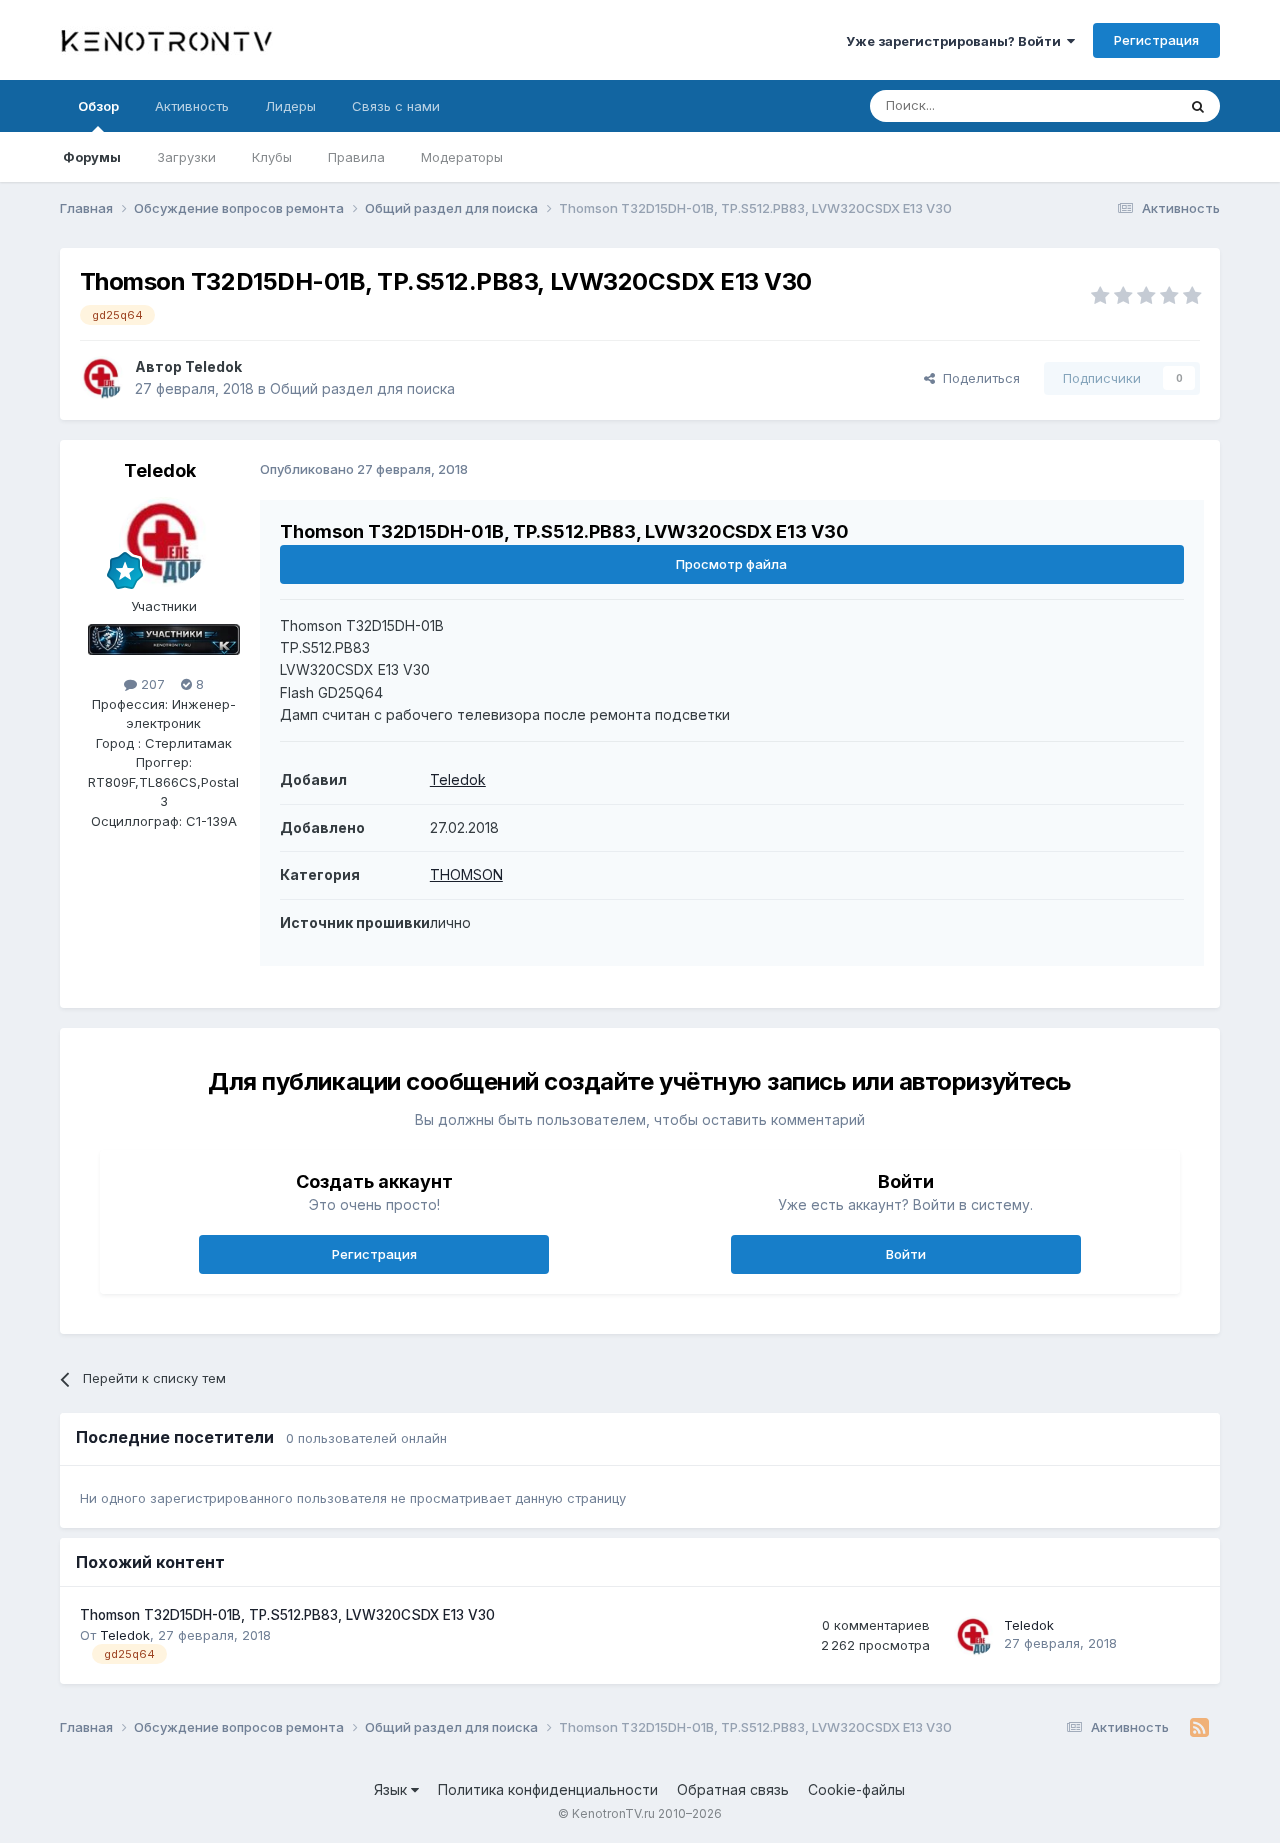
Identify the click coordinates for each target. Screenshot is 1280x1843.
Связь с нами (396, 106)
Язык (392, 1789)
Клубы (272, 157)
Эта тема (1122, 105)
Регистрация (1156, 40)
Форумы (92, 157)
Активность (192, 106)
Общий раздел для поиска (362, 388)
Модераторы (462, 157)
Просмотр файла (731, 564)
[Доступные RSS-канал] (1199, 1728)
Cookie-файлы (856, 1789)
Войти (906, 1254)
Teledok (213, 366)
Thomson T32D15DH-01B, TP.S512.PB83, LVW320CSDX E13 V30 (287, 1615)
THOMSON (466, 874)
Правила (356, 157)
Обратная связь (733, 1789)
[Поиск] (1198, 106)
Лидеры (290, 106)
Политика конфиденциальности (548, 1789)
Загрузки (186, 157)
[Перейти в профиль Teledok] (102, 378)
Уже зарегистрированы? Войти (956, 41)
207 (151, 684)
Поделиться (977, 378)
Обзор (98, 106)
